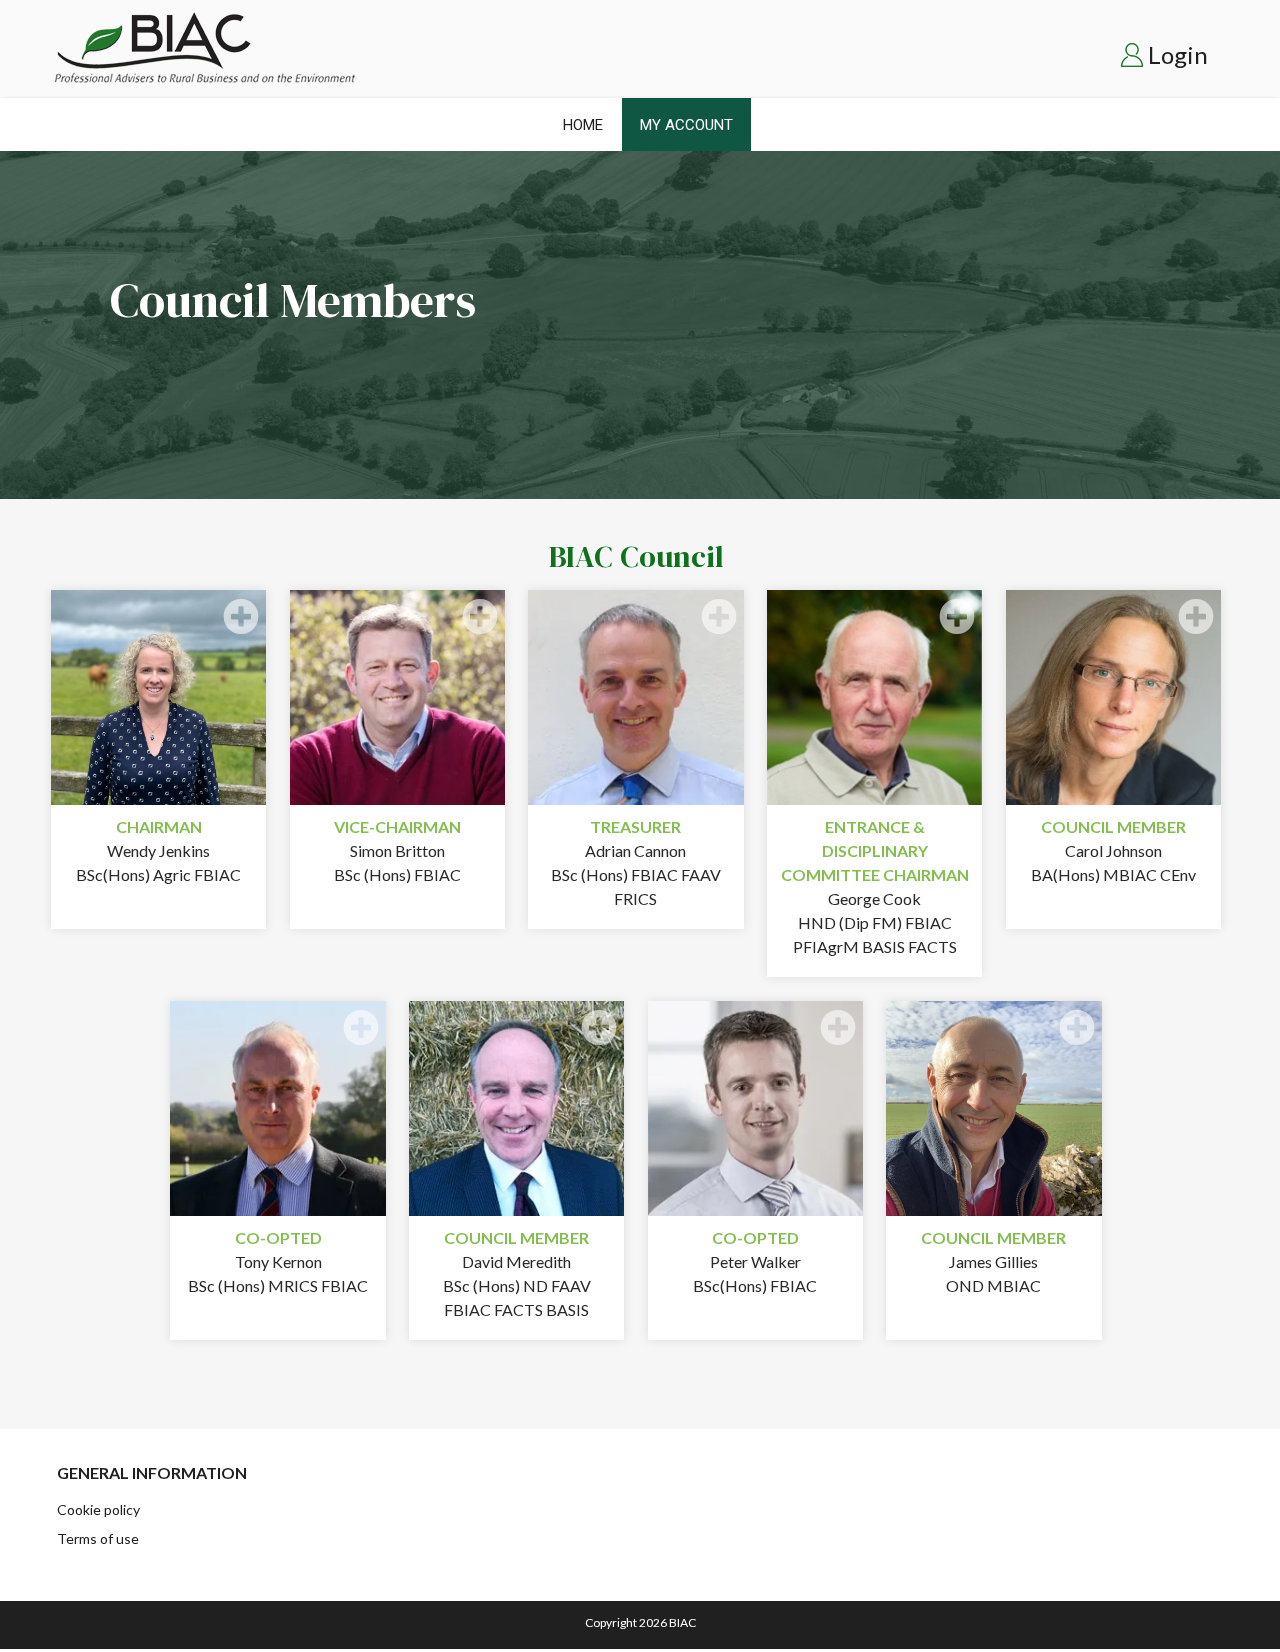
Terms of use (98, 1538)
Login (1178, 54)
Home (583, 125)
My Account (686, 125)
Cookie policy (98, 1509)
